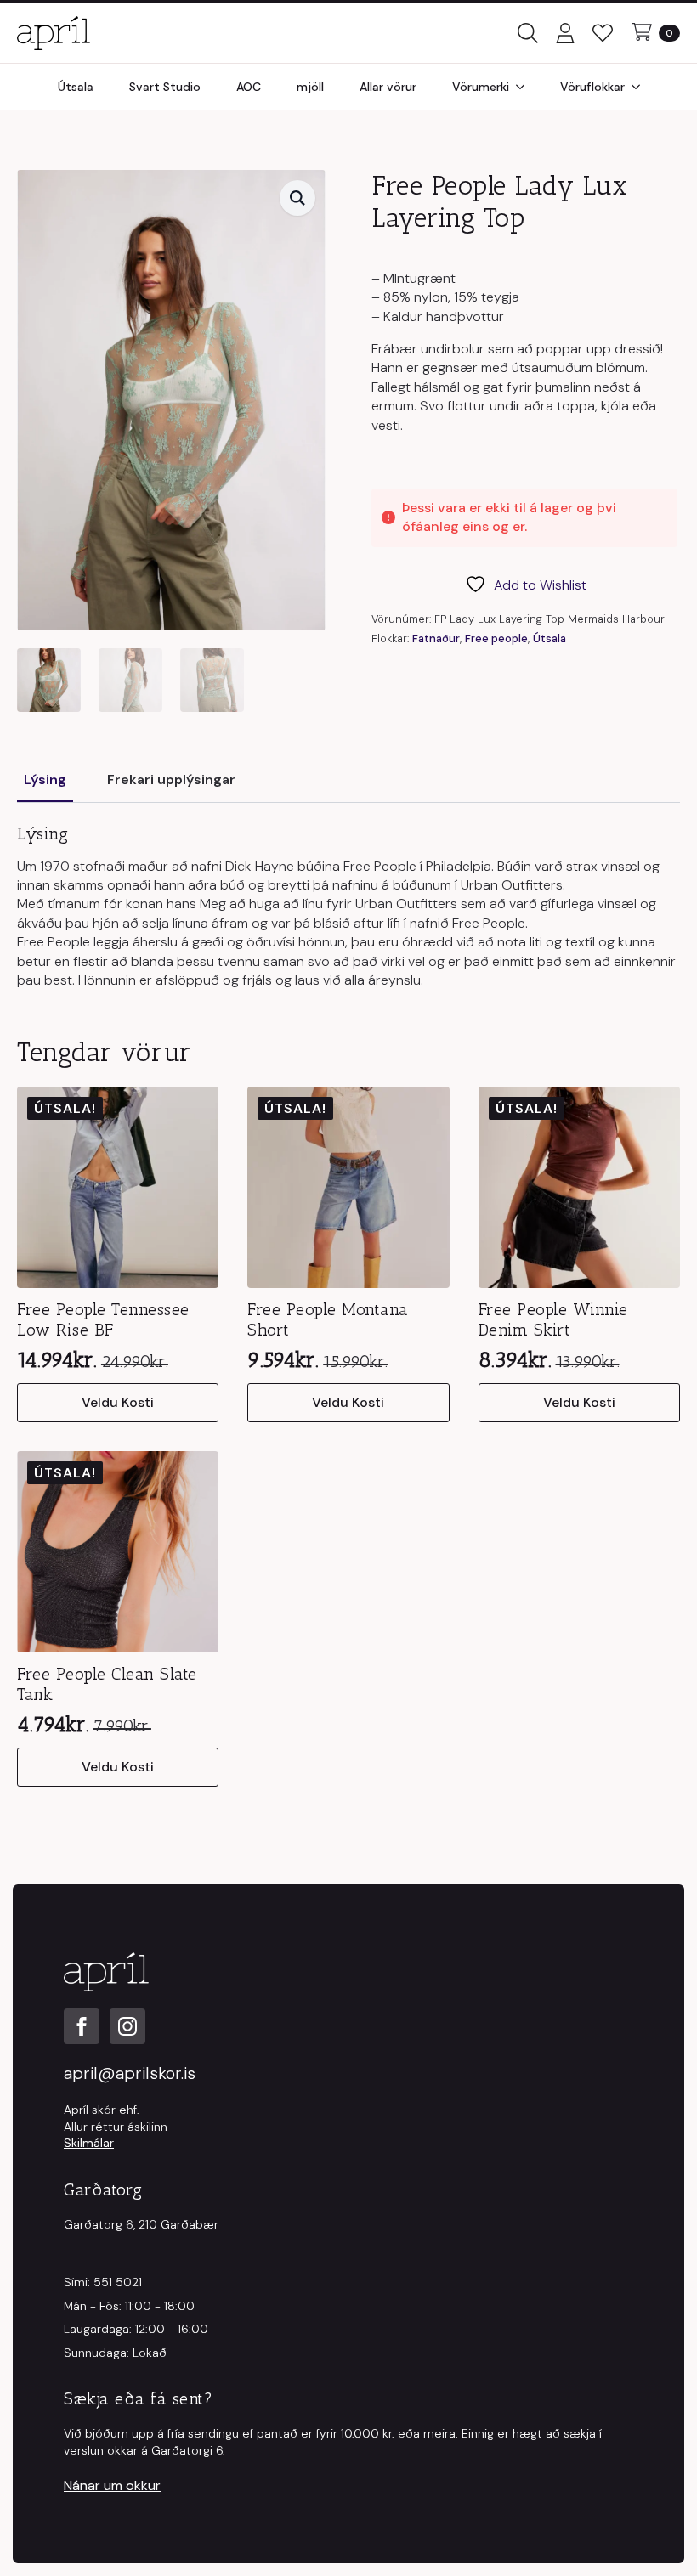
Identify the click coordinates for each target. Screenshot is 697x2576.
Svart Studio (165, 87)
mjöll (310, 87)
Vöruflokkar (592, 87)
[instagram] (127, 2026)
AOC (249, 87)
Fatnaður (436, 638)
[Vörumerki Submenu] (525, 87)
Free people (496, 638)
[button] (297, 198)
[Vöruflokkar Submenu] (641, 87)
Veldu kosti (118, 1402)
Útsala (76, 87)
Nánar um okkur (112, 2486)
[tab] (45, 780)
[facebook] (82, 2026)
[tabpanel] (348, 907)
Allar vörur (388, 87)
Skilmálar (89, 2143)
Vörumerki (481, 87)
